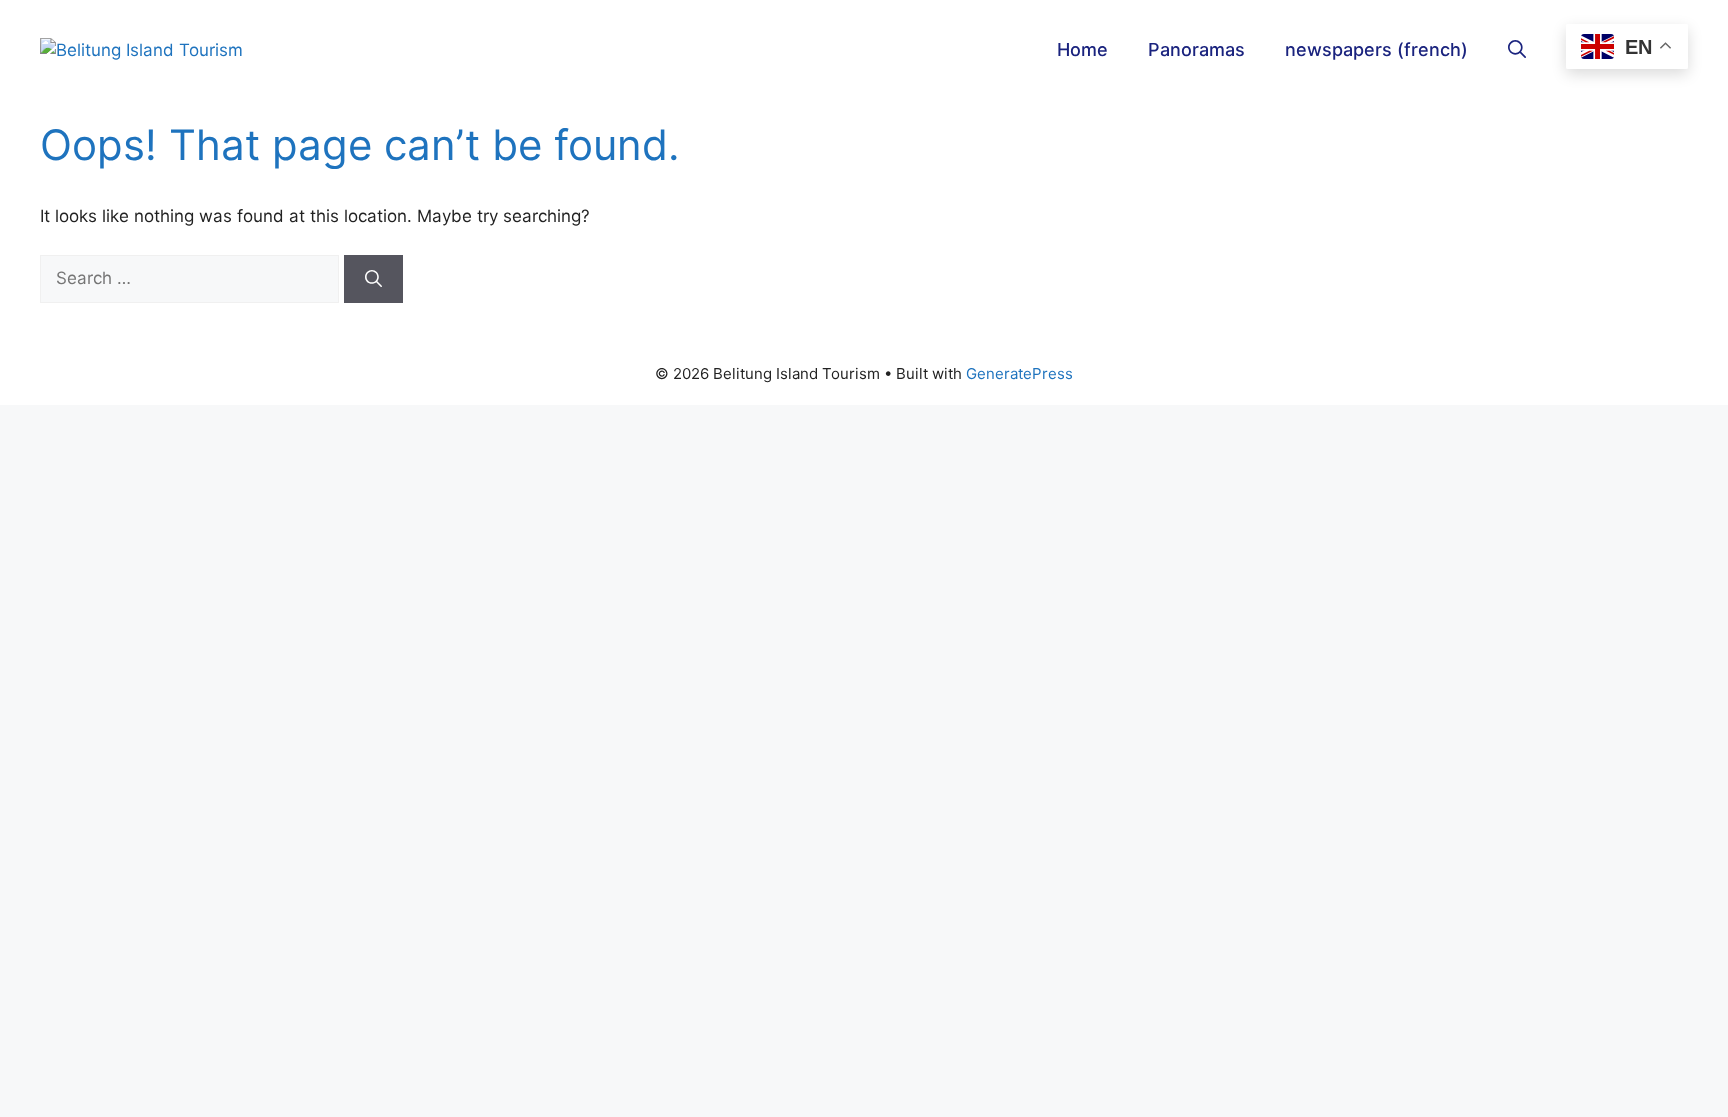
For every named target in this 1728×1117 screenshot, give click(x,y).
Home (1082, 49)
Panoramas (1196, 49)
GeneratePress (1019, 373)
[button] (1517, 50)
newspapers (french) (1376, 49)
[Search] (373, 279)
